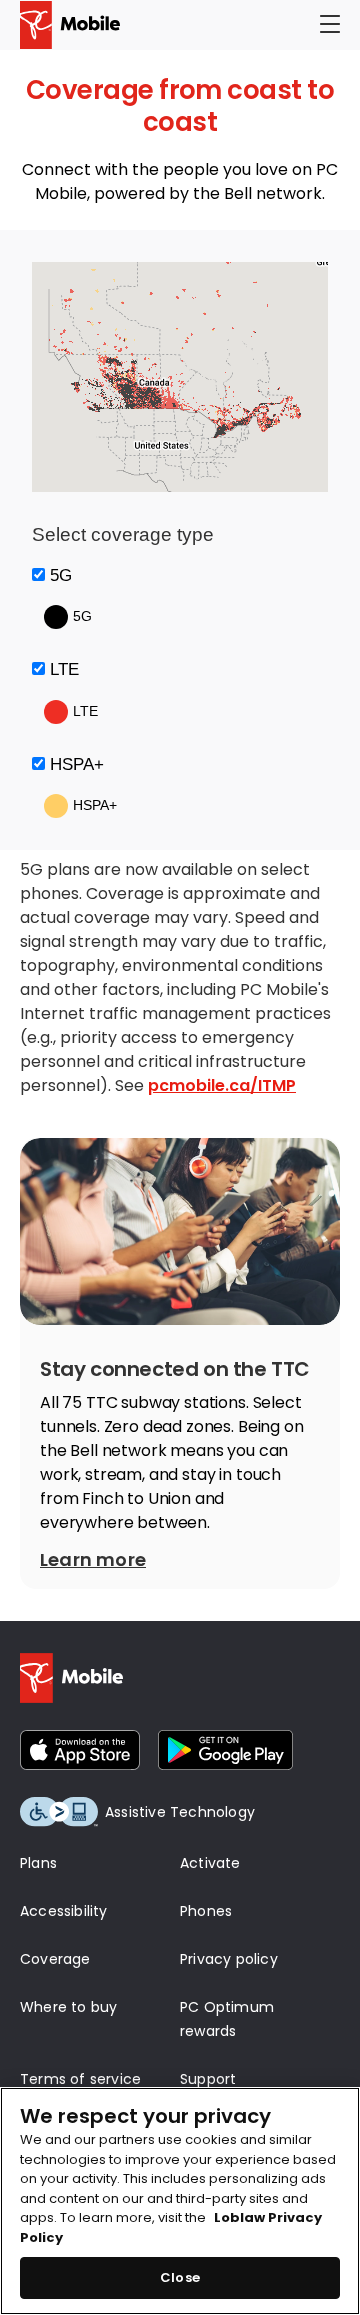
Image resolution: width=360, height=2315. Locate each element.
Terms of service (80, 2079)
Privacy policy (229, 1959)
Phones (206, 1911)
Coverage (55, 1959)
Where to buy (68, 2007)
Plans (38, 1863)
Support (208, 2079)
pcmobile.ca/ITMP (222, 1085)
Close (180, 2277)
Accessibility (64, 1911)
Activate (210, 1863)
